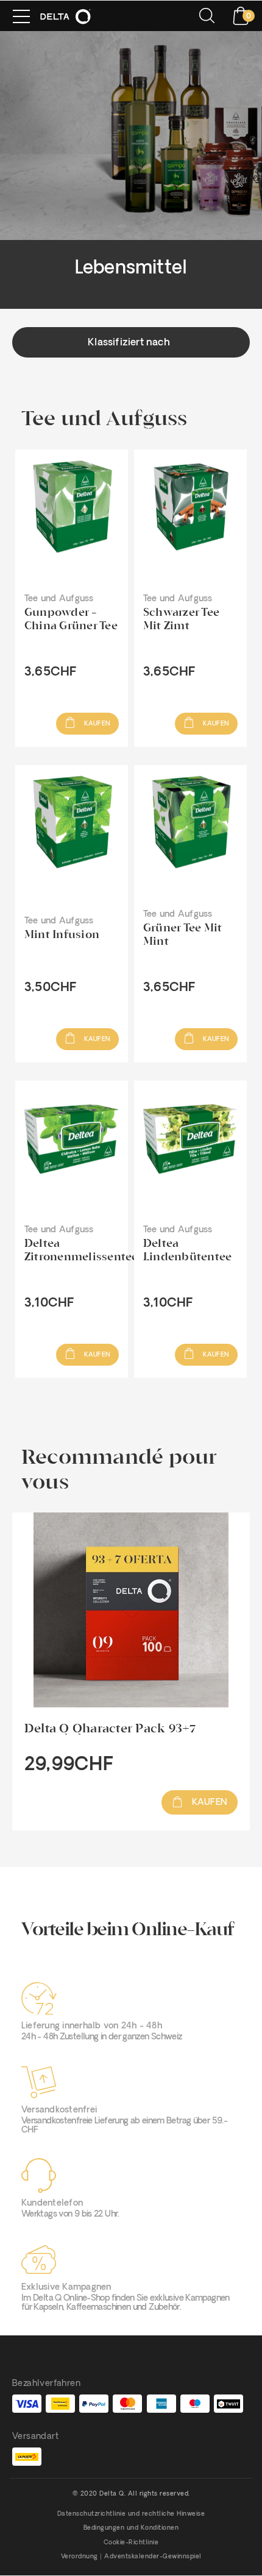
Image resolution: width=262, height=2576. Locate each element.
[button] (131, 342)
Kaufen (96, 724)
